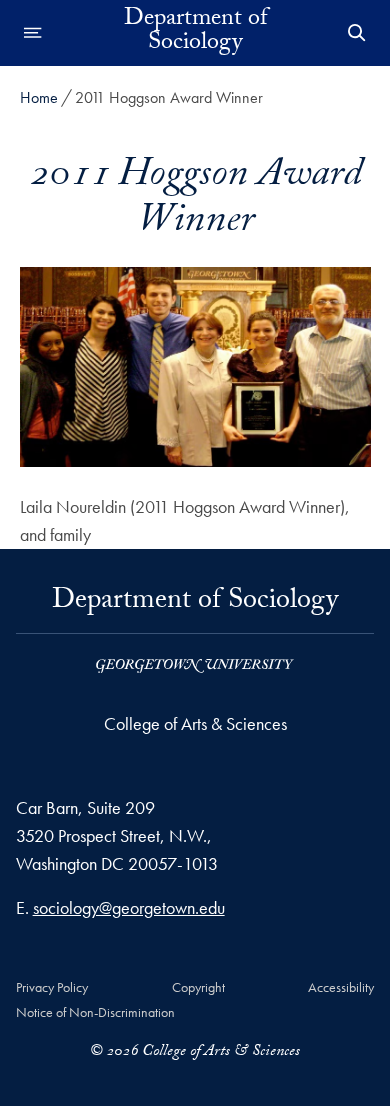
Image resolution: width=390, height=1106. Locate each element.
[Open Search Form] (357, 33)
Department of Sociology (195, 33)
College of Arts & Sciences (195, 723)
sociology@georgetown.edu (129, 907)
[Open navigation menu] (33, 33)
